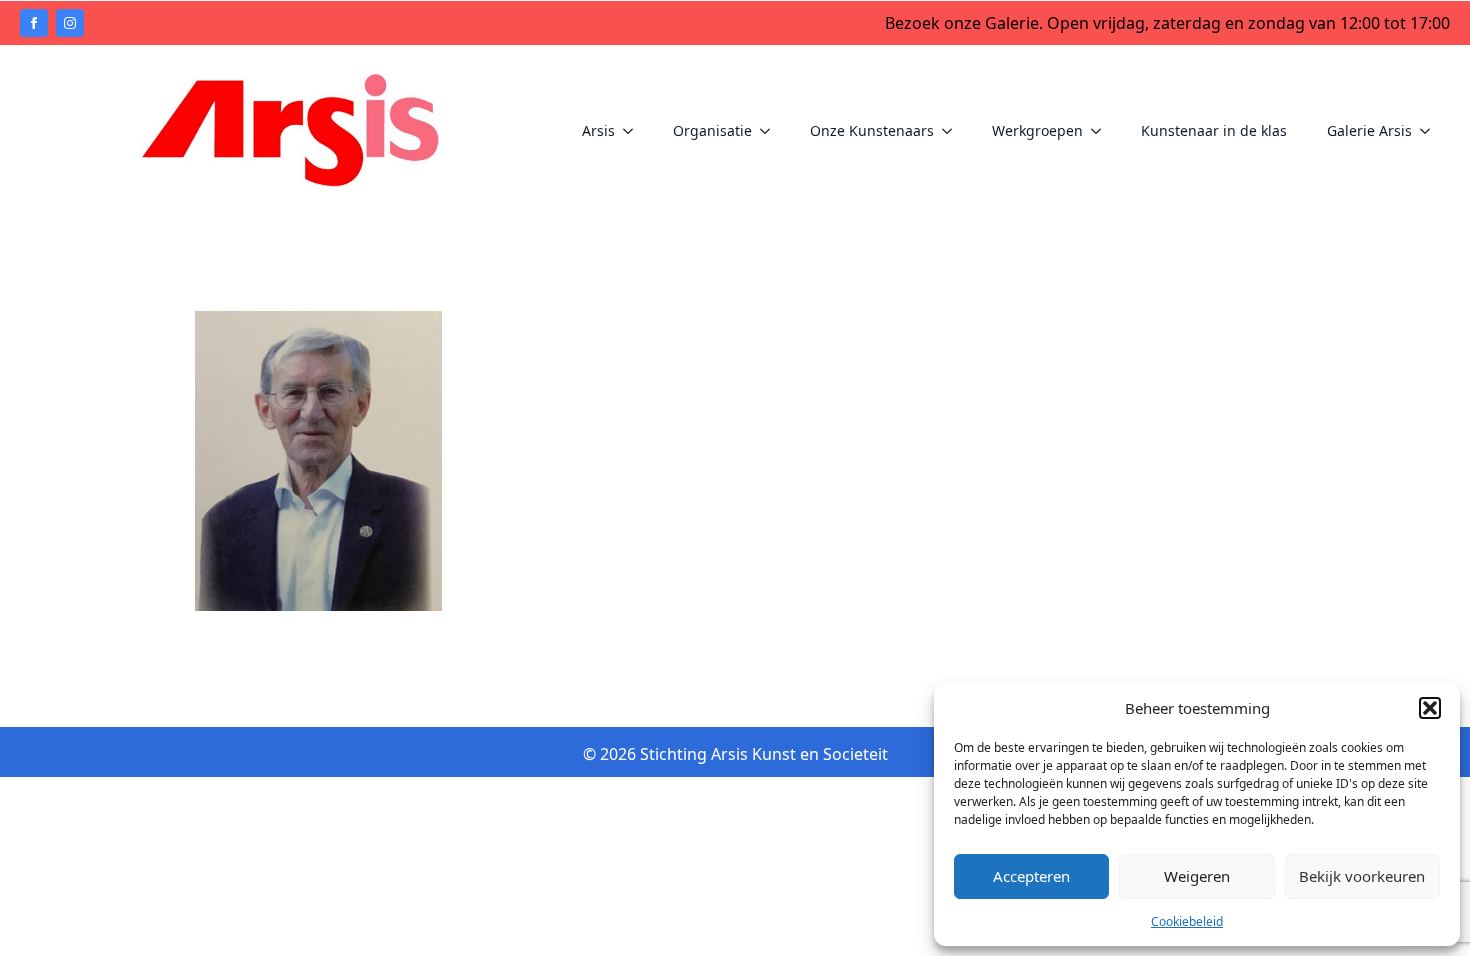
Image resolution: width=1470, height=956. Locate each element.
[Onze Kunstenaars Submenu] (953, 131)
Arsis (598, 130)
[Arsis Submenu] (634, 131)
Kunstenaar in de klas (1214, 130)
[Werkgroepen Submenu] (1102, 131)
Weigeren (1197, 876)
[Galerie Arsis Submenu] (1431, 131)
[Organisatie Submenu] (771, 131)
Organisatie (712, 130)
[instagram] (70, 23)
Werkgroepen (1037, 130)
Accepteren (1031, 876)
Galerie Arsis (1369, 130)
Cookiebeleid (1187, 921)
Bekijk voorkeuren (1362, 876)
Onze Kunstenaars (872, 130)
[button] (1430, 708)
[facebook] (34, 23)
